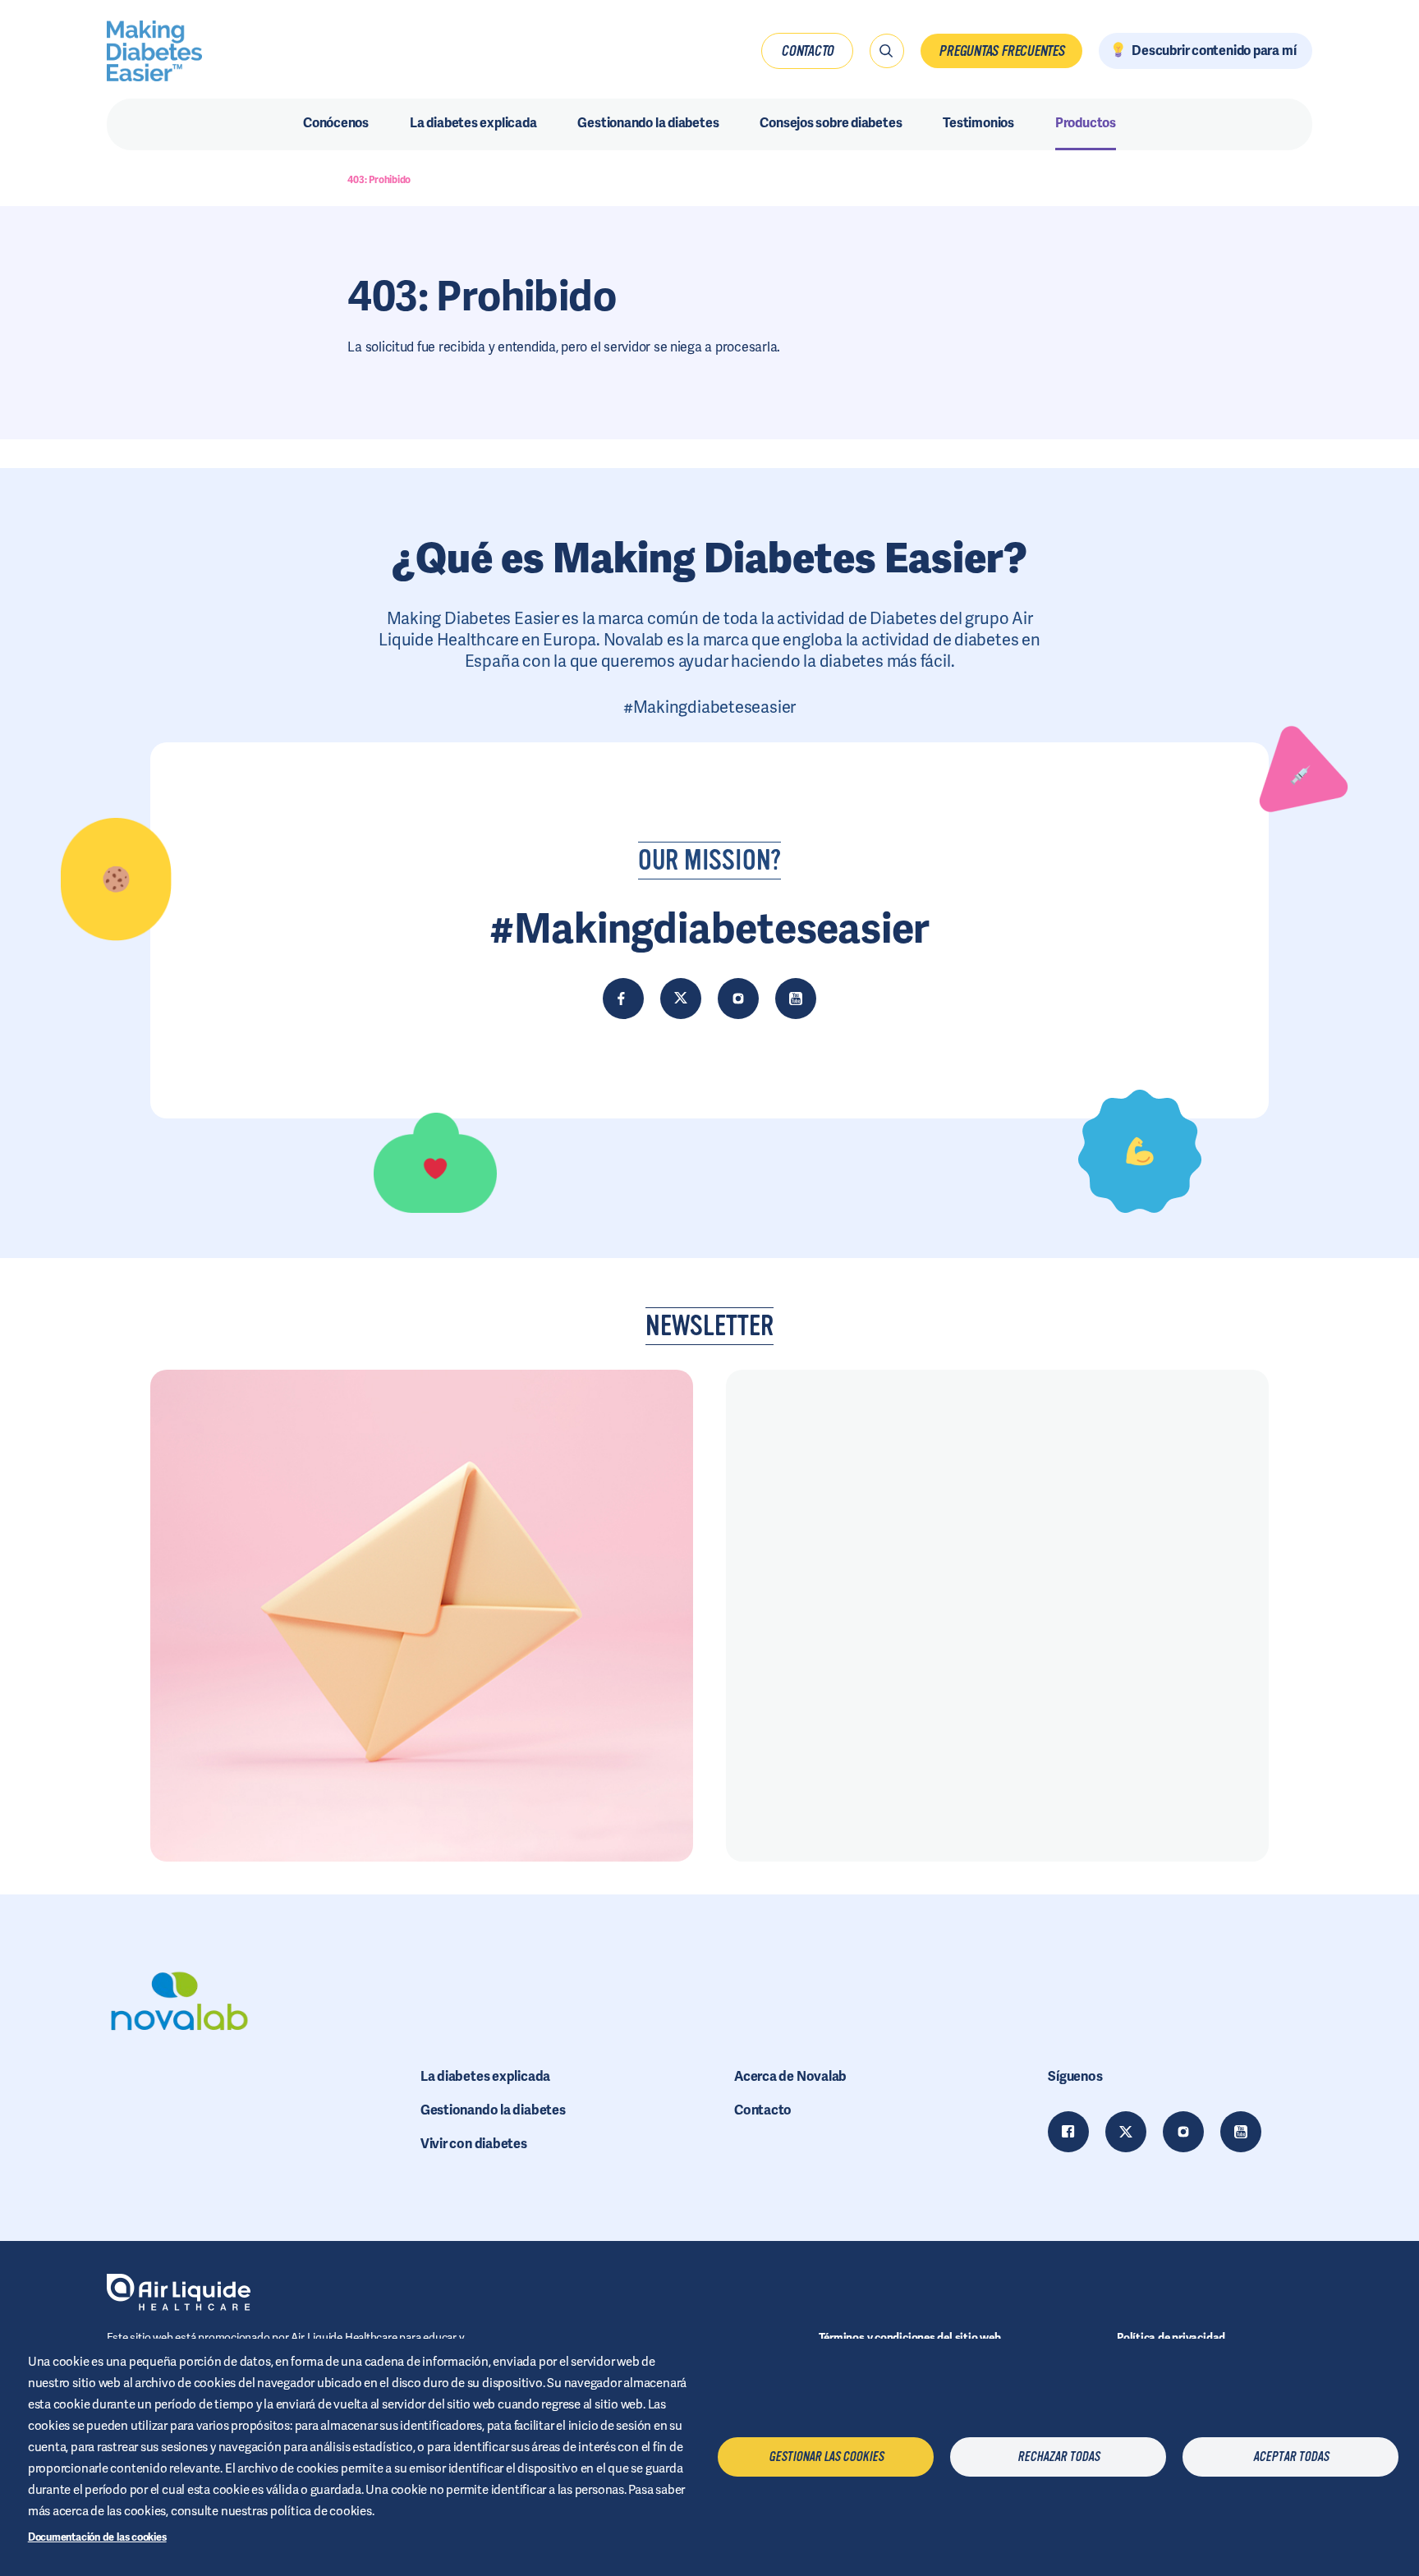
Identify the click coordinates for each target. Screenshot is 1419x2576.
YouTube (1241, 2132)
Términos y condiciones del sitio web (910, 2337)
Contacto (807, 51)
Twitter (1126, 2132)
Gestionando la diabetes (493, 2110)
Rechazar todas (1059, 2457)
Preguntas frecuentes (1001, 51)
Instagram (1183, 2132)
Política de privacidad (1171, 2337)
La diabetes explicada (485, 2076)
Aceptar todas (1291, 2457)
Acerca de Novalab (790, 2076)
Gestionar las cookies (826, 2457)
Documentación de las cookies (97, 2537)
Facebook (1068, 2132)
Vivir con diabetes (474, 2144)
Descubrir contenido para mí (1214, 51)
